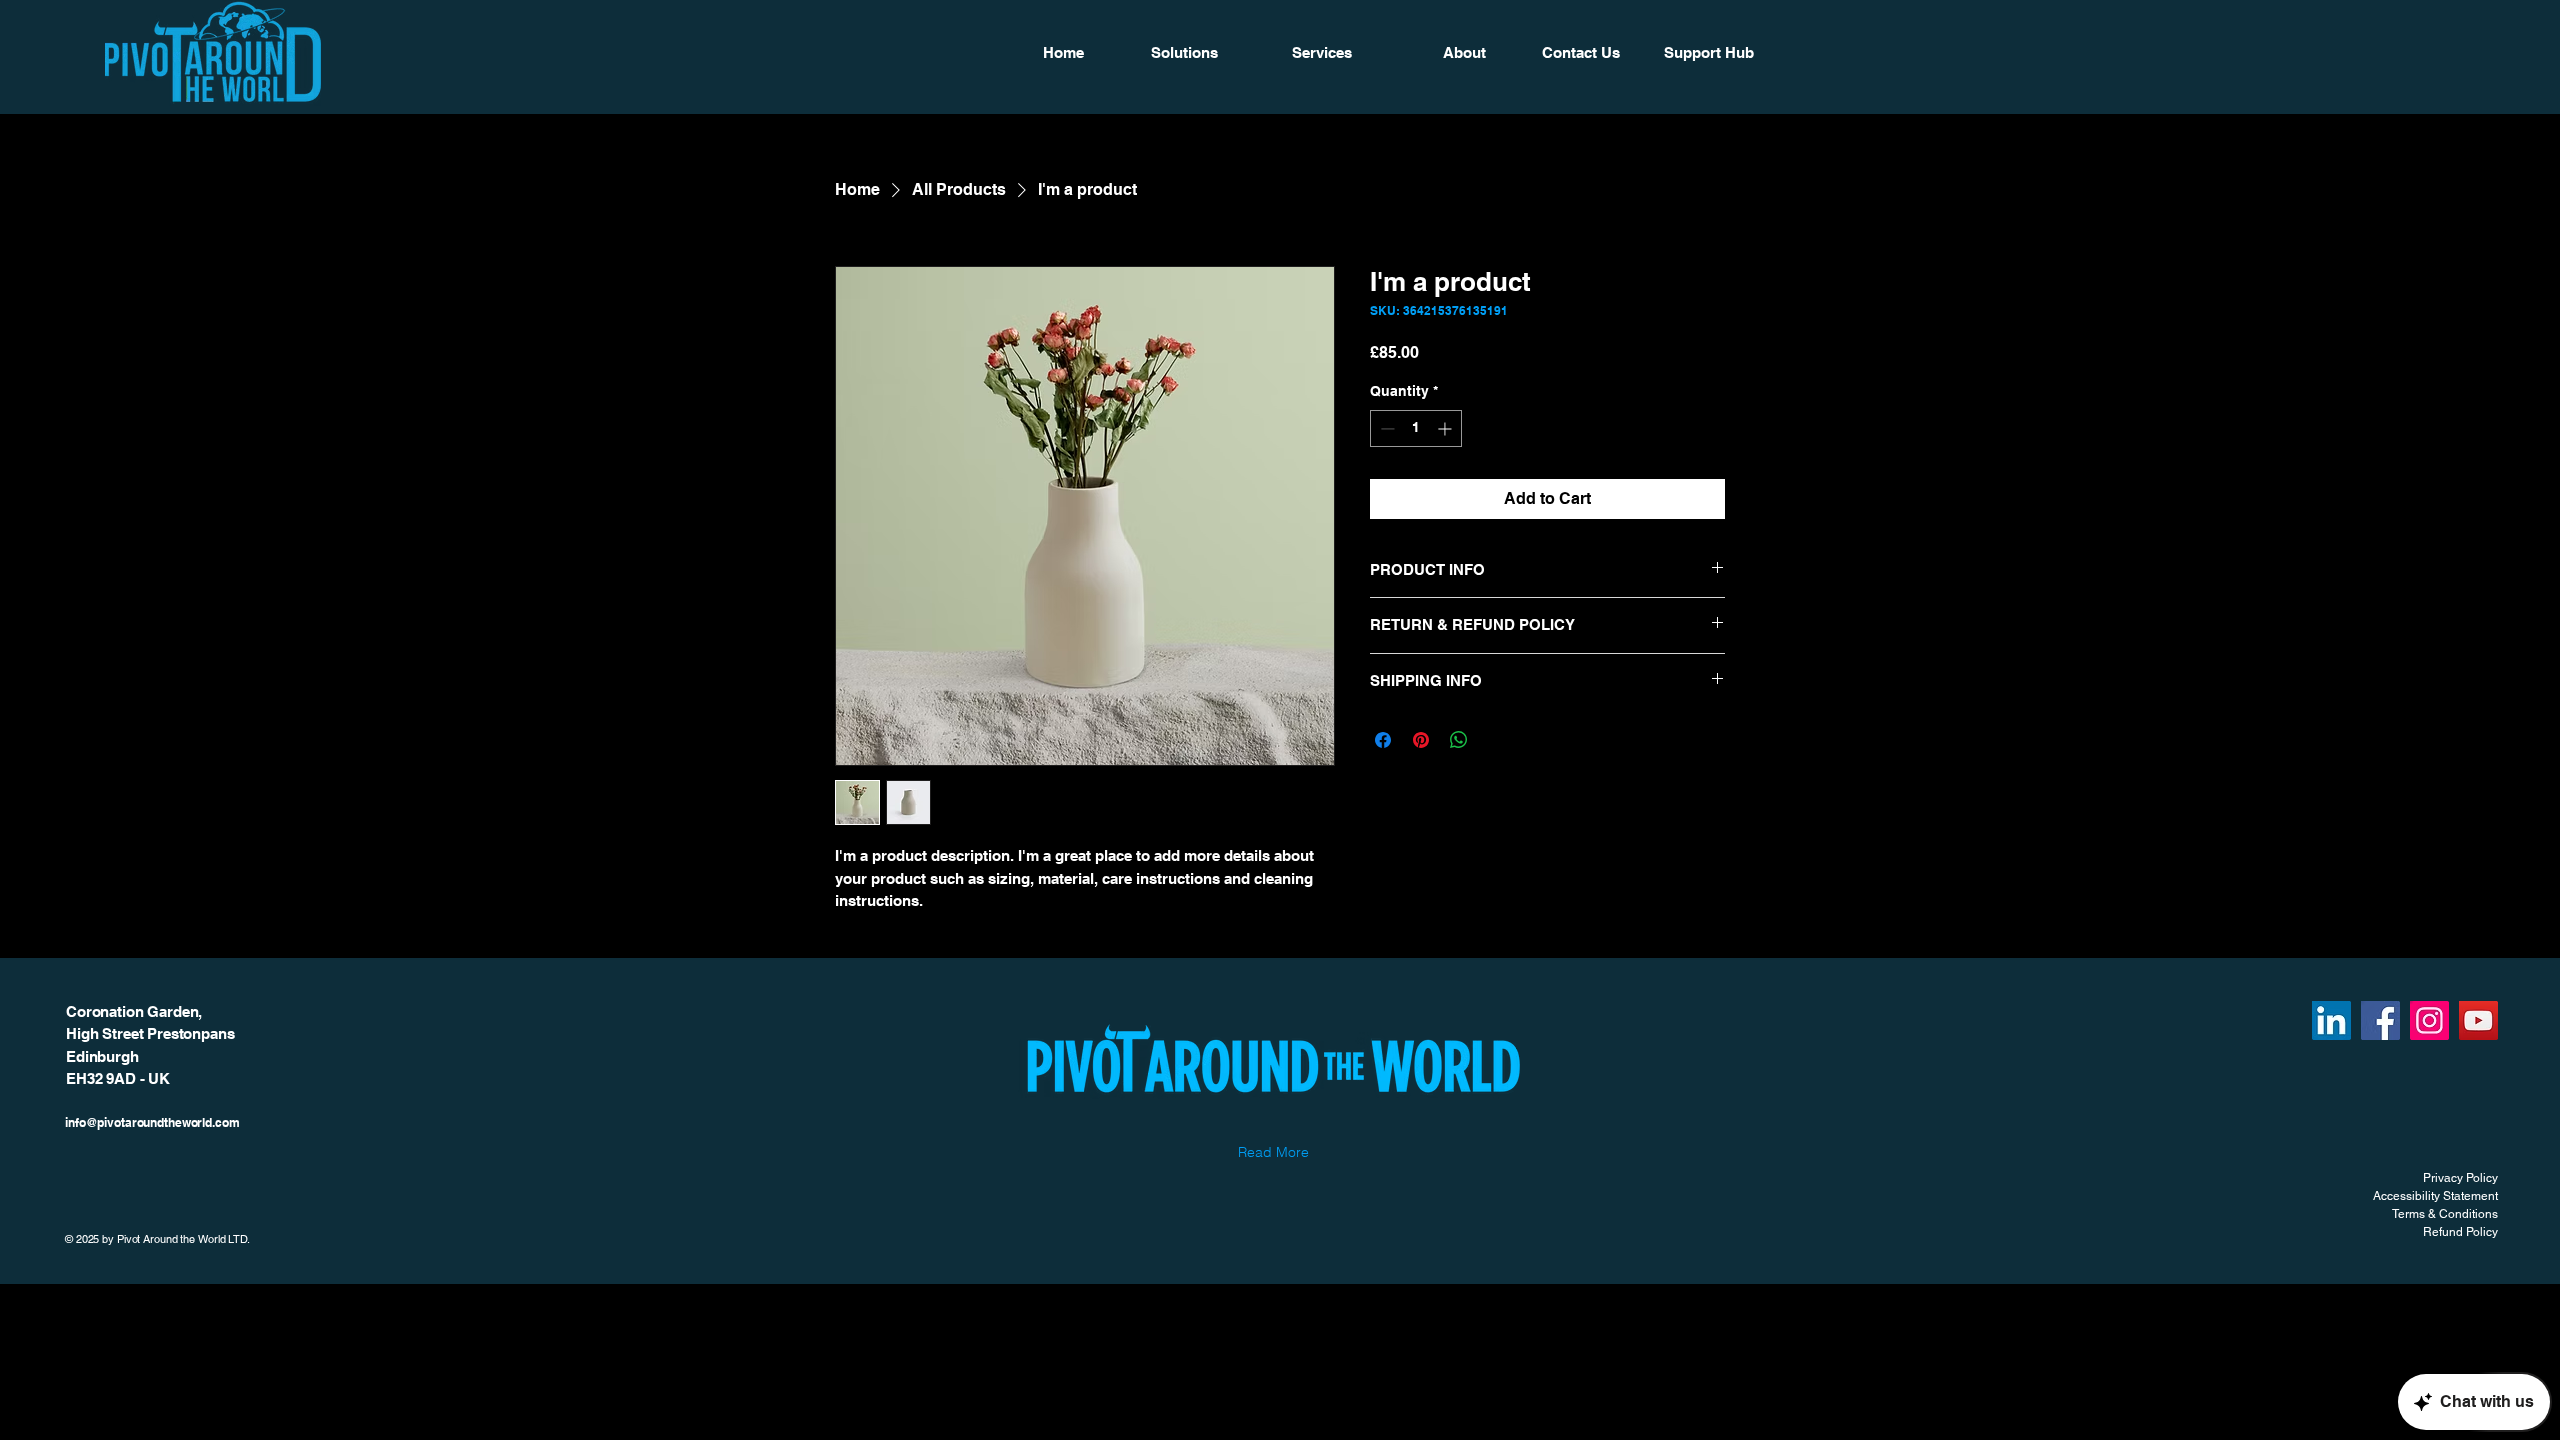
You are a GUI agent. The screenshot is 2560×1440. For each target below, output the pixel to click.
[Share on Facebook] (1383, 740)
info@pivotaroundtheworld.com (152, 1122)
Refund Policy (2460, 1232)
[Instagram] (2429, 1020)
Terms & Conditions (2445, 1214)
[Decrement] (1385, 428)
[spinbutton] (1416, 428)
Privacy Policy (2460, 1178)
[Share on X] (1497, 740)
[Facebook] (2380, 1020)
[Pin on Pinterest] (1421, 740)
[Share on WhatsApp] (1459, 740)
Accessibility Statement (2435, 1196)
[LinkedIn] (2331, 1020)
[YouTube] (2478, 1020)
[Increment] (1446, 428)
